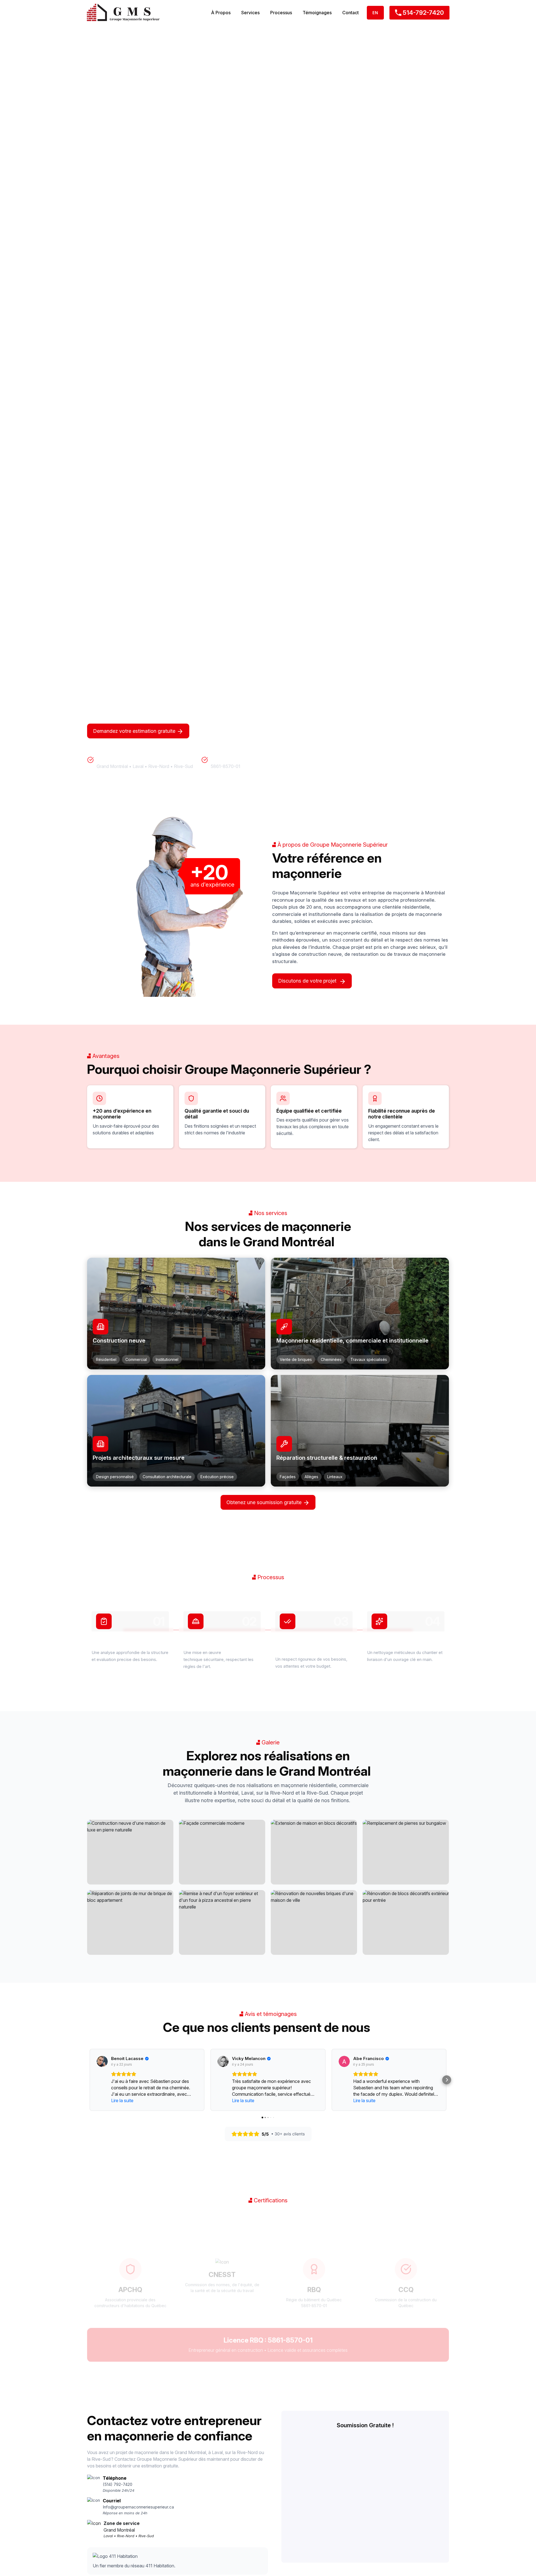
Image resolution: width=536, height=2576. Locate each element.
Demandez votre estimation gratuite (135, 731)
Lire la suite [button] (122, 2100)
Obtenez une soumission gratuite (265, 1502)
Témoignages (317, 13)
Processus (281, 13)
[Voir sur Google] (102, 2061)
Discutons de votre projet (309, 981)
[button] (89, 2080)
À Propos (221, 13)
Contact (350, 13)
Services (250, 13)
